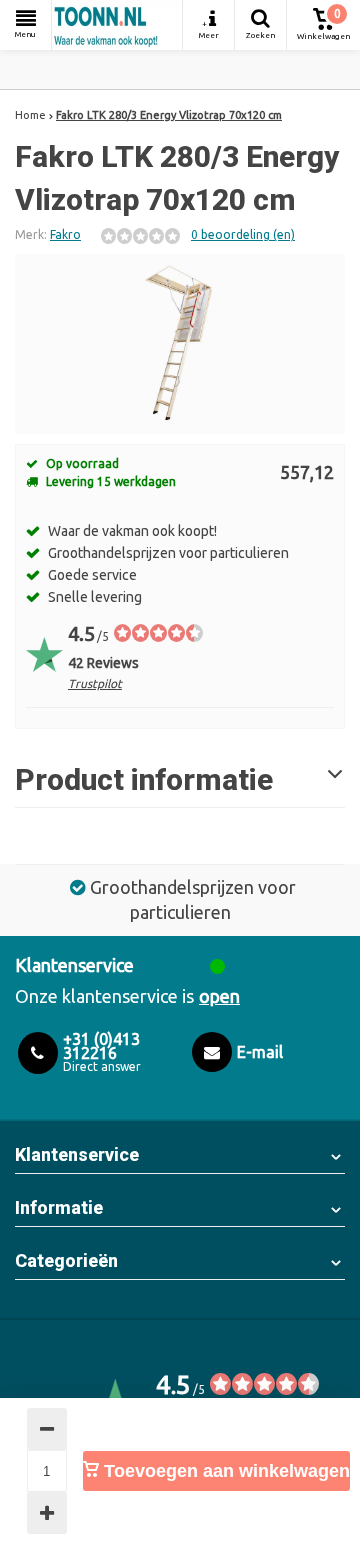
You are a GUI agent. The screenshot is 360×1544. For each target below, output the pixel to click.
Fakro (65, 234)
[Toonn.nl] (117, 25)
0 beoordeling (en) (243, 234)
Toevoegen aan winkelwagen (224, 1471)
